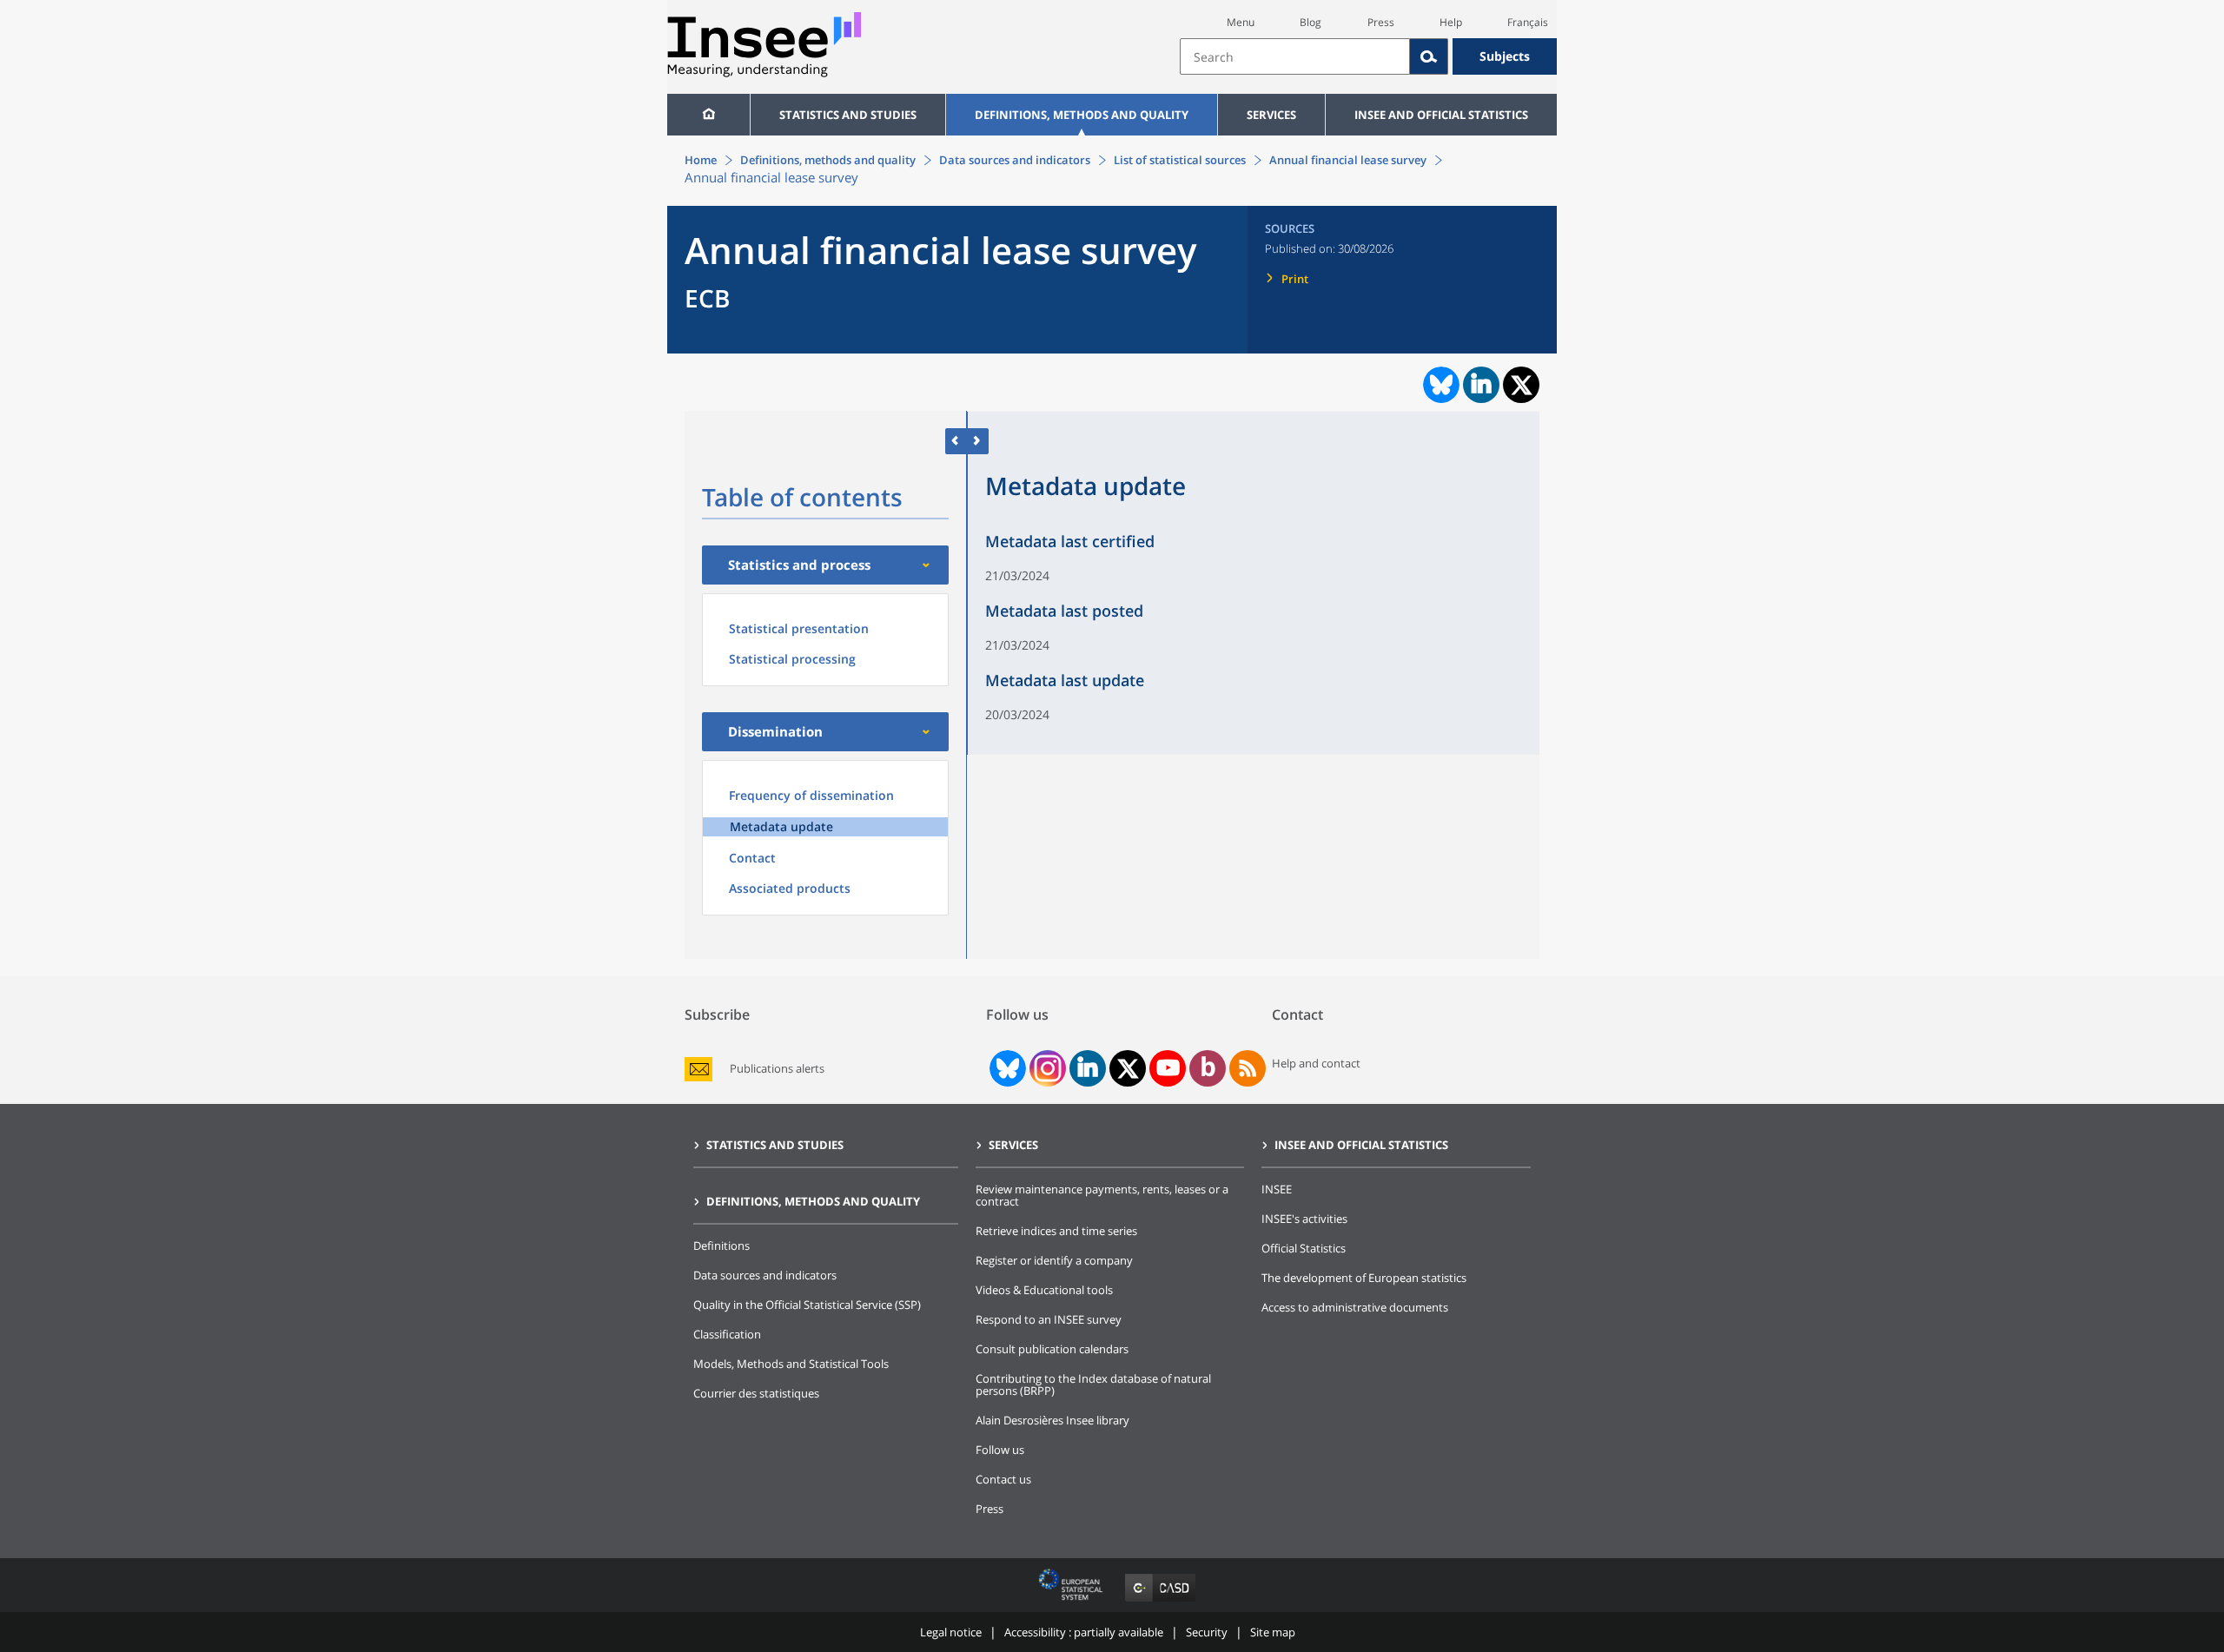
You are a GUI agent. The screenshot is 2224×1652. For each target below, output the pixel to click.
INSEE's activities (1304, 1219)
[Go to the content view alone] (956, 441)
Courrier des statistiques (756, 1393)
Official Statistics (1304, 1248)
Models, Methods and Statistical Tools (791, 1364)
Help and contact (1316, 1063)
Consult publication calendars (1052, 1349)
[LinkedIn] (1088, 1068)
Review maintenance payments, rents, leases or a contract (1102, 1195)
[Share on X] (1522, 385)
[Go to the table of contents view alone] (978, 441)
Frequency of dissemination (811, 795)
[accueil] (708, 115)
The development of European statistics (1364, 1278)
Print (1295, 279)
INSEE (1277, 1189)
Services (1271, 115)
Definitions (721, 1246)
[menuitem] (708, 115)
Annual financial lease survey (1348, 160)
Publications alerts (777, 1069)
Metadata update (781, 826)
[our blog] (1208, 1068)
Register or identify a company (1054, 1260)
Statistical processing (792, 659)
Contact (752, 858)
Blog (1311, 22)
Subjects (1505, 56)
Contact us (1003, 1479)
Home (701, 160)
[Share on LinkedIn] (1481, 385)
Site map (1273, 1632)
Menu (1241, 22)
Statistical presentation (799, 628)
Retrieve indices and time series (1056, 1231)
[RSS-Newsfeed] (1248, 1068)
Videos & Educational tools (1044, 1290)
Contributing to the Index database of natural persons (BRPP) (1093, 1384)
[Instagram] (1046, 1068)
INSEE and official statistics (1441, 115)
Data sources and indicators (1015, 160)
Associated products (790, 888)
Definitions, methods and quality (1082, 115)
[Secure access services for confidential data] (1160, 1601)
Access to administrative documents (1355, 1307)
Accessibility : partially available (1084, 1632)
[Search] (1429, 56)
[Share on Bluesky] (1440, 385)
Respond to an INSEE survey (1049, 1319)
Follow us (1000, 1450)
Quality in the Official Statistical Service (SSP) (807, 1305)
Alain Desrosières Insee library (1052, 1420)
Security (1207, 1632)
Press (1381, 22)
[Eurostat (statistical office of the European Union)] (1072, 1601)
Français (1528, 22)
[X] (1128, 1069)
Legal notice (951, 1632)
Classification (727, 1334)
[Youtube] (1168, 1068)
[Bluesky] (1006, 1068)
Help (1451, 22)
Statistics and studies (848, 115)
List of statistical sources (1180, 160)
